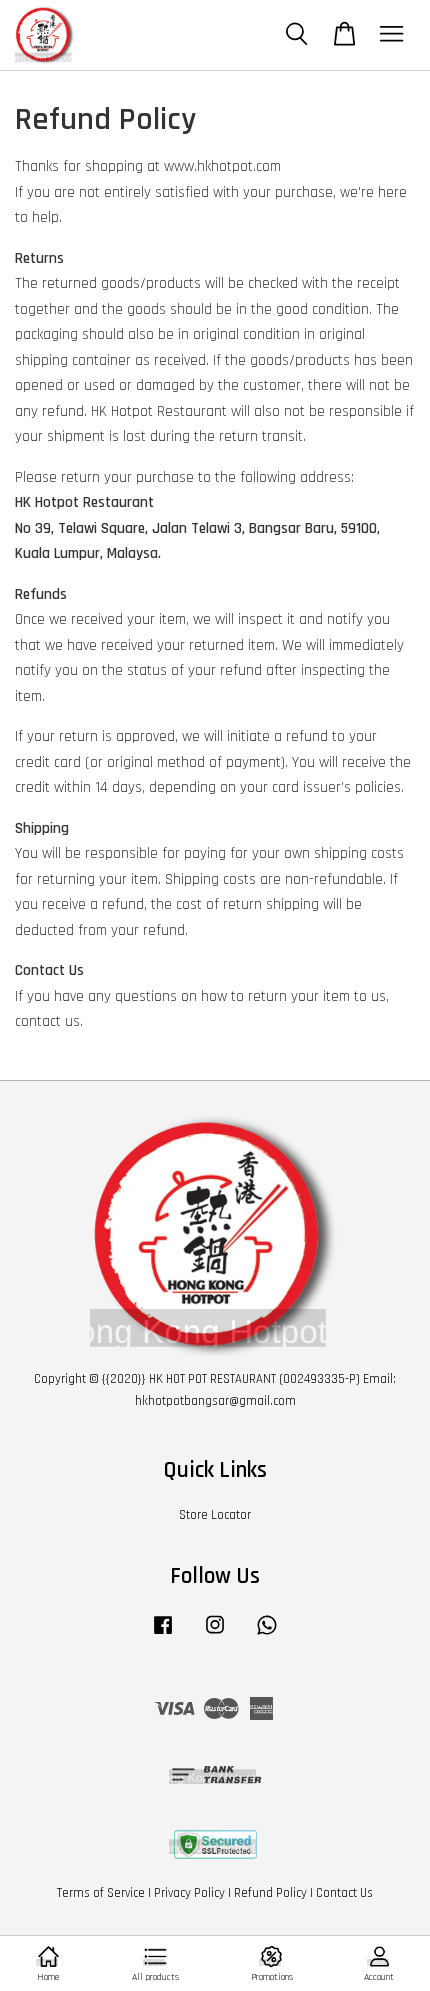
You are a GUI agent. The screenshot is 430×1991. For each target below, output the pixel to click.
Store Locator (215, 1515)
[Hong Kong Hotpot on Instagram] (215, 1635)
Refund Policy (270, 1893)
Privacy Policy (189, 1893)
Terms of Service (101, 1893)
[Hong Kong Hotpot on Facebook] (163, 1635)
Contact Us (344, 1893)
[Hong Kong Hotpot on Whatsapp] (267, 1635)
